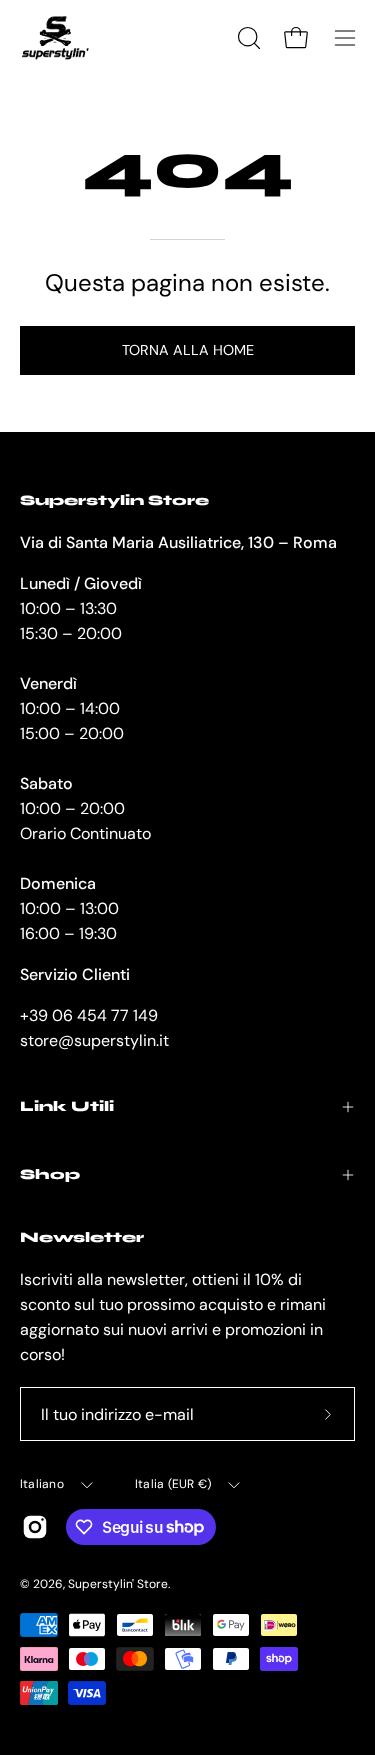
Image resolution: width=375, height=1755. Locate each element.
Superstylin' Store (118, 1584)
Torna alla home (188, 350)
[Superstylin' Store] (55, 38)
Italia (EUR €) (173, 1484)
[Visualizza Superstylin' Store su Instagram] (35, 1527)
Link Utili (67, 1106)
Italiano (42, 1484)
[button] (247, 38)
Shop (50, 1174)
